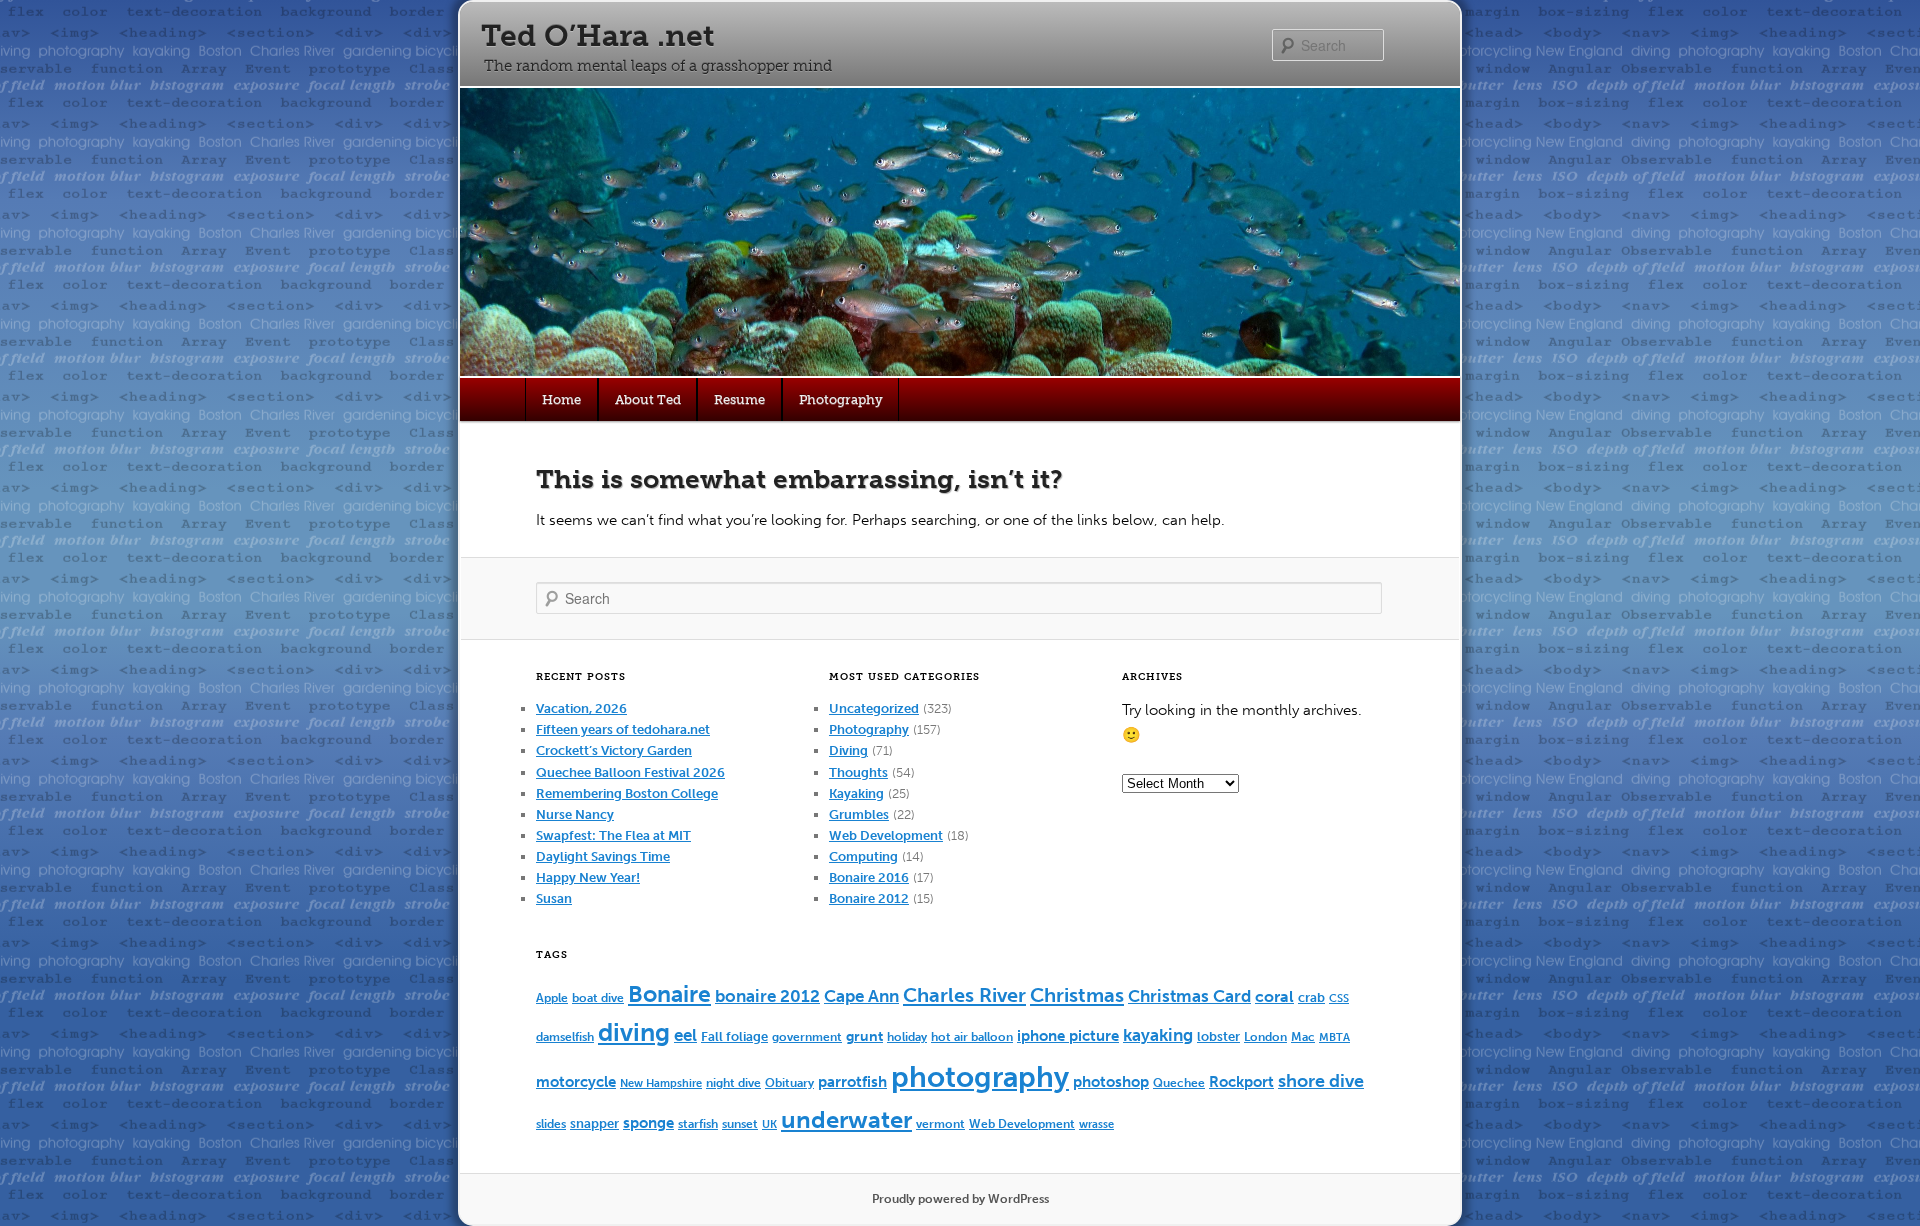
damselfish (565, 1037)
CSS (1339, 998)
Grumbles (859, 814)
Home (561, 399)
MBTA (1334, 1037)
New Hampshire (661, 1083)
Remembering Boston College (627, 793)
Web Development (886, 835)
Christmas (1077, 995)
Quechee (1179, 1082)
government (807, 1036)
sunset (740, 1123)
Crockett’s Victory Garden (614, 750)
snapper (594, 1123)
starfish (698, 1123)
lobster (1218, 1036)
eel (685, 1035)
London (1265, 1037)
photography (980, 1077)
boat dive (598, 998)
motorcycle (576, 1082)
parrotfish (852, 1082)
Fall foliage (734, 1036)
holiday (907, 1036)
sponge (648, 1123)
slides (551, 1123)
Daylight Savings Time (603, 856)
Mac (1303, 1036)
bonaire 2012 (767, 996)
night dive (733, 1083)
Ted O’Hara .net (597, 36)
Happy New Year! (588, 877)
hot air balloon (972, 1037)
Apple (552, 998)
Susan (554, 898)
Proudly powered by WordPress (960, 1199)
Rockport (1241, 1082)
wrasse (1096, 1124)
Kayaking (856, 793)
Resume (739, 399)
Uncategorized (874, 708)
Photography (841, 399)
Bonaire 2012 (869, 898)
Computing (863, 856)
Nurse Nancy (575, 814)
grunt (864, 1036)
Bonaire (669, 994)
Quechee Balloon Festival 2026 (630, 772)
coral (1274, 996)
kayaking (1158, 1035)
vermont (940, 1124)
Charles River (964, 995)
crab (1311, 997)
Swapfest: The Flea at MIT (613, 835)
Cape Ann (861, 996)
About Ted (648, 399)
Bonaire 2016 (869, 877)
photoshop (1111, 1082)
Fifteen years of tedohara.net (623, 729)
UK (769, 1124)
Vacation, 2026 (581, 708)
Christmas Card (1189, 996)
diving (634, 1032)
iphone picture (1068, 1036)
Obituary (789, 1082)
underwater (846, 1120)
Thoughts (858, 772)
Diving (848, 750)
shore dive (1321, 1081)
